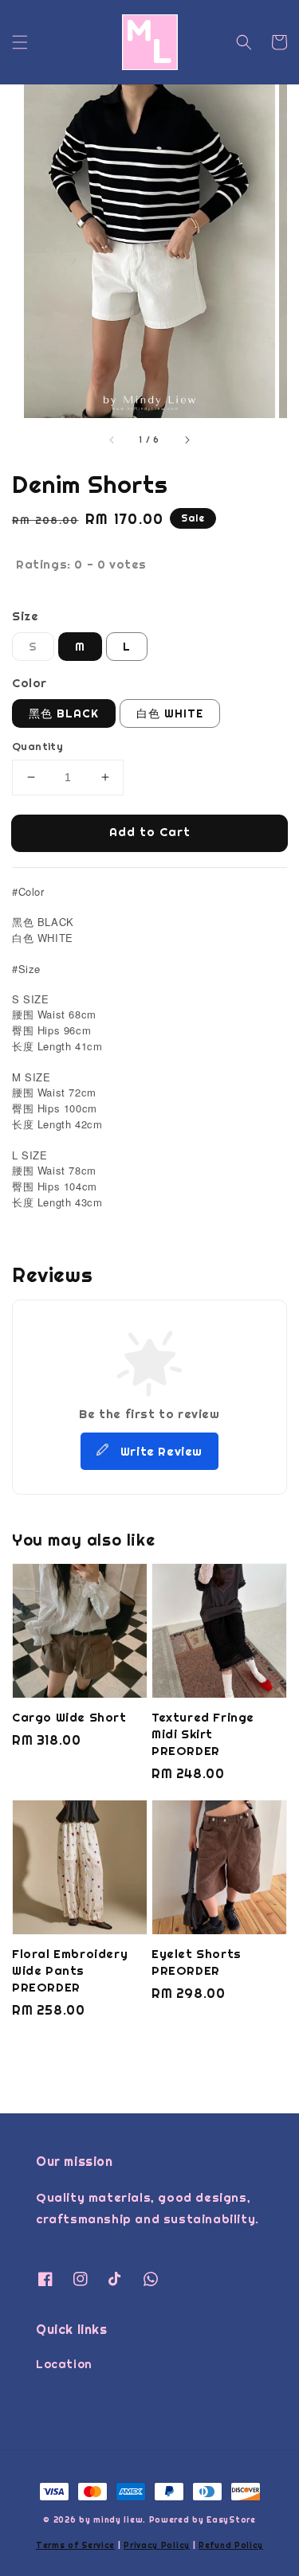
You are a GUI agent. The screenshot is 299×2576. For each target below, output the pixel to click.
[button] (20, 42)
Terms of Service (75, 2545)
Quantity (37, 747)
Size (25, 616)
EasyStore (231, 2520)
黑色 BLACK (64, 713)
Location (64, 2364)
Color (30, 683)
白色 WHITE (170, 713)
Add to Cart (150, 832)
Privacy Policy (157, 2545)
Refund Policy (231, 2545)
